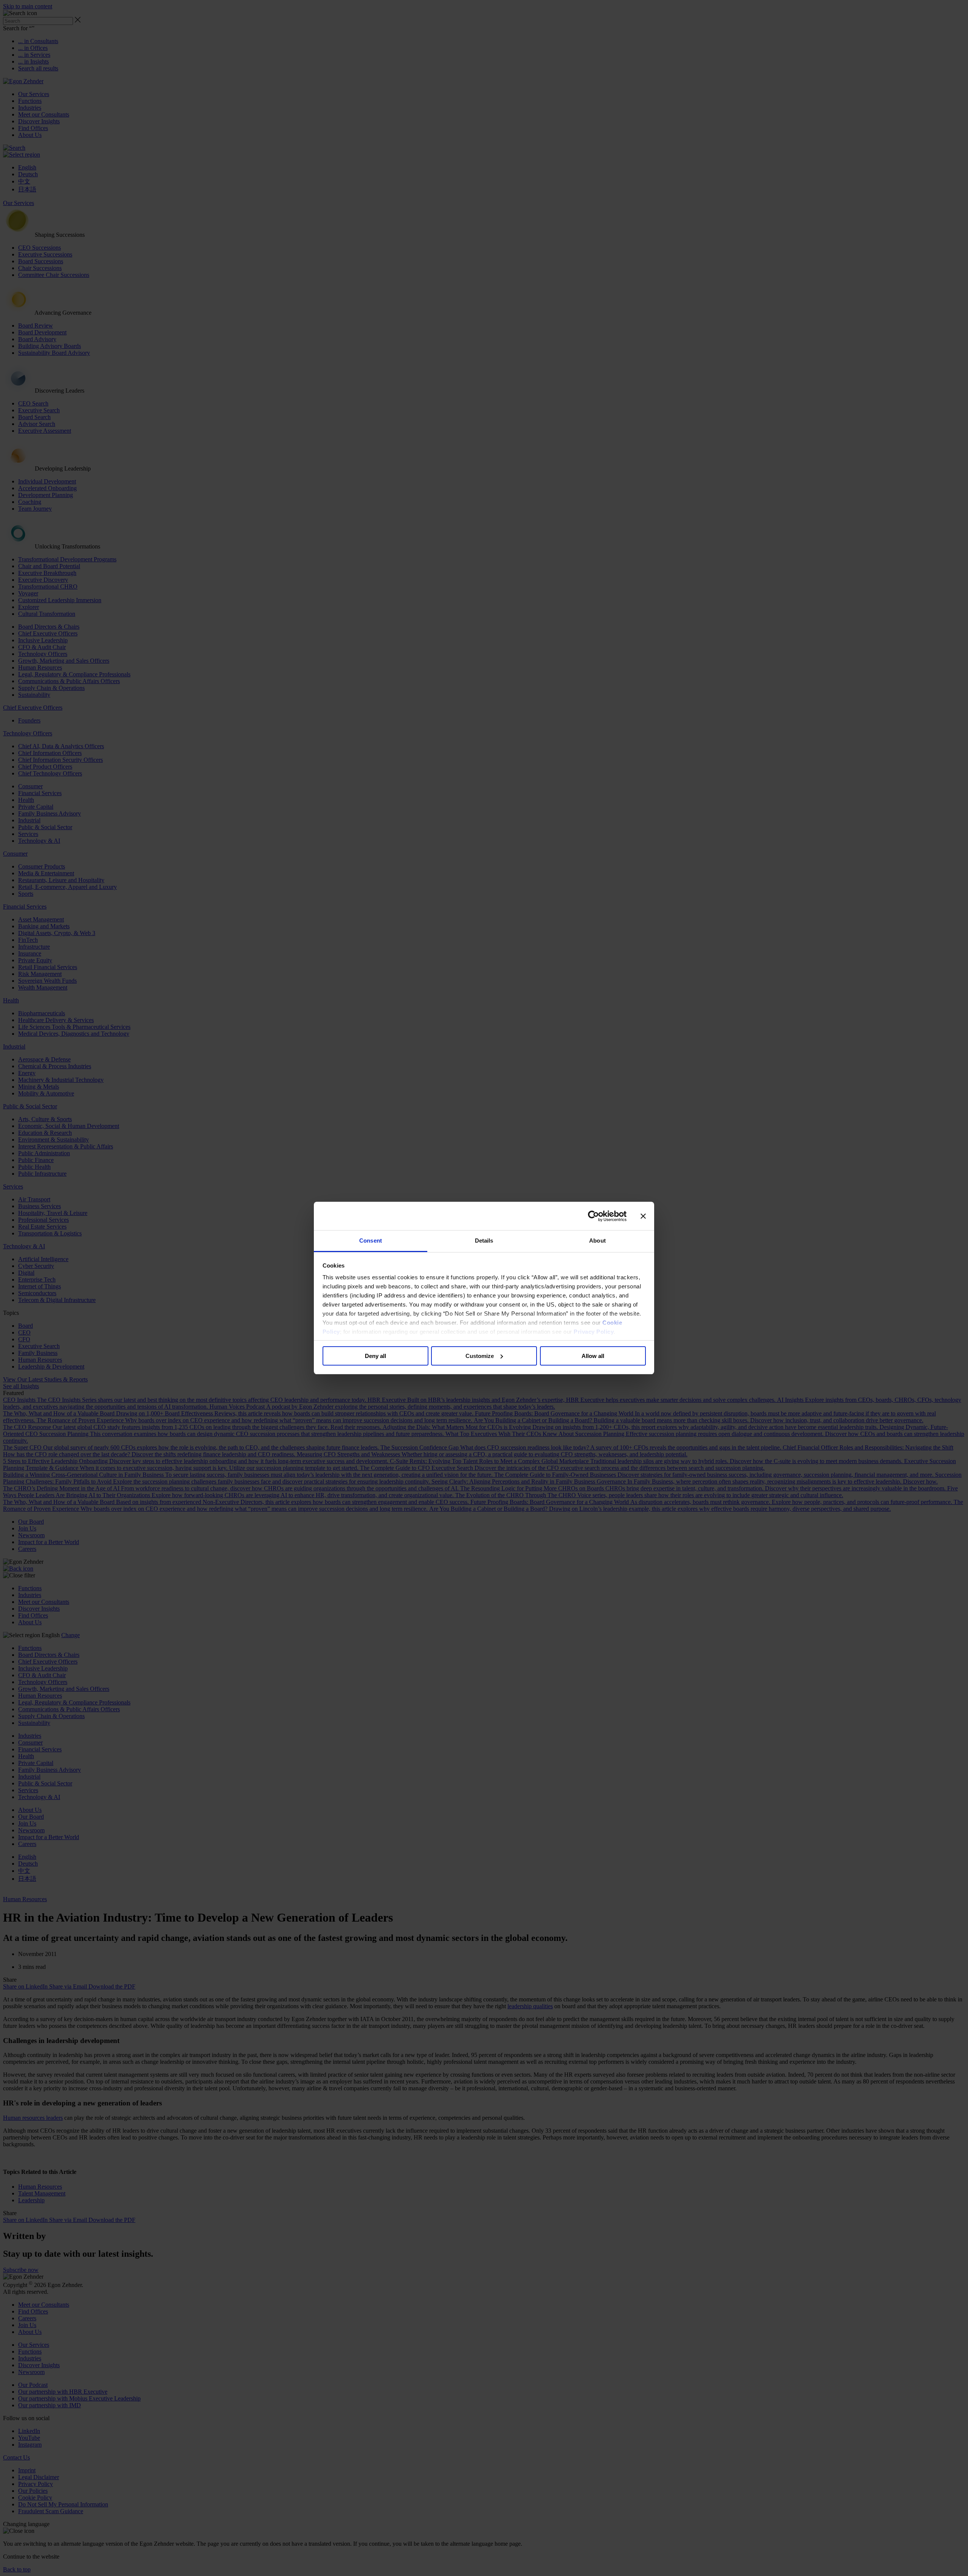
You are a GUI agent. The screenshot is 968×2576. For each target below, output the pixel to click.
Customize (480, 1356)
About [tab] (597, 1241)
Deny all (375, 1356)
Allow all (593, 1356)
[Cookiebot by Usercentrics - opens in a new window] (593, 1216)
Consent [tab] (371, 1241)
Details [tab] (484, 1241)
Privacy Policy (594, 1332)
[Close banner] (643, 1216)
